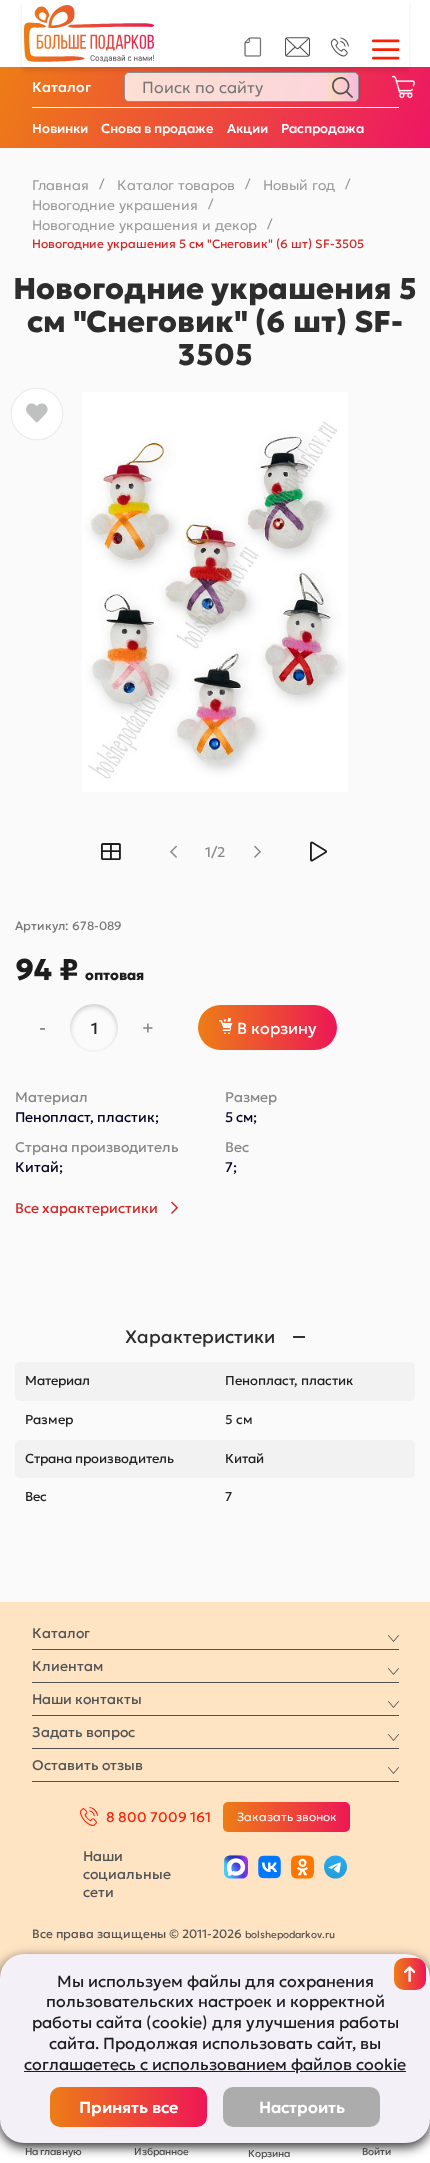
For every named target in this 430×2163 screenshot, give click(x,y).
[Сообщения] (297, 52)
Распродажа (322, 128)
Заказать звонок (287, 1816)
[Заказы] (252, 47)
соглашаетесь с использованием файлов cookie (215, 2064)
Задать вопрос (83, 1732)
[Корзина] (403, 87)
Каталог (61, 87)
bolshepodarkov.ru (290, 1934)
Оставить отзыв (87, 1765)
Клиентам (67, 1666)
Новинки (60, 128)
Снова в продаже (157, 128)
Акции (247, 128)
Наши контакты (87, 1699)
